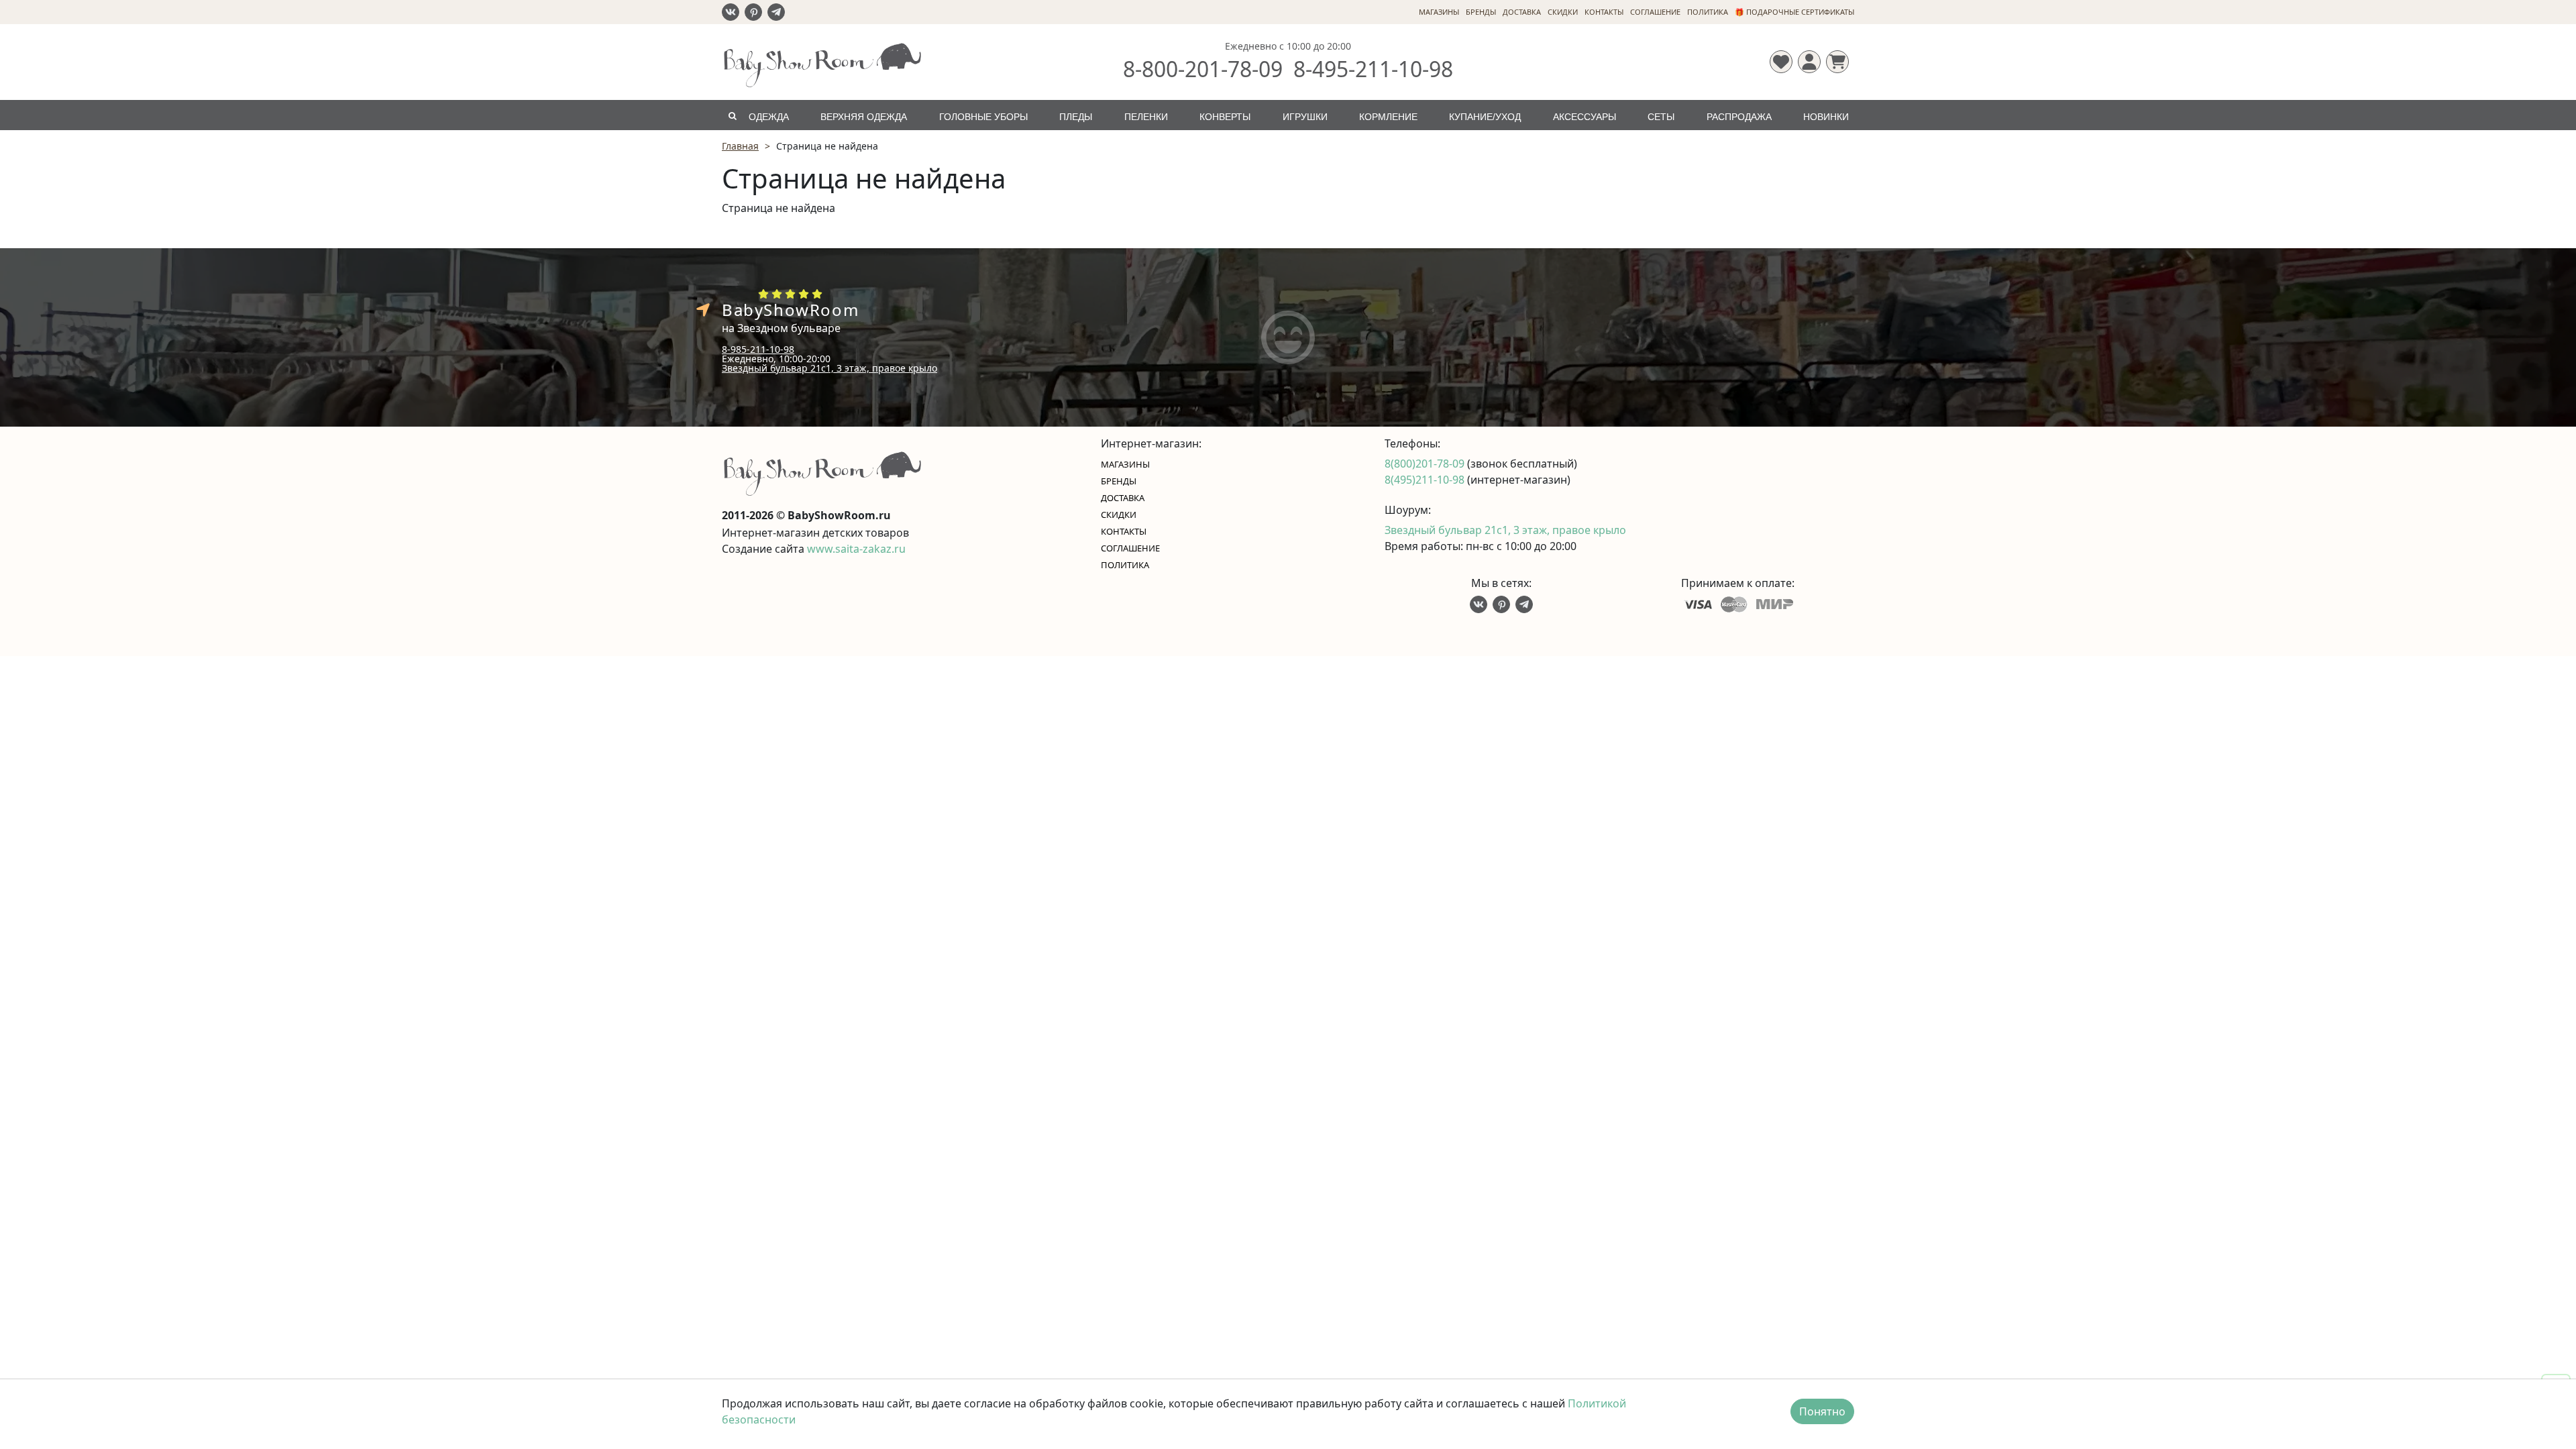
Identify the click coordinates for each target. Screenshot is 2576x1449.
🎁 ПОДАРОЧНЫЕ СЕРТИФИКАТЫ (1794, 12)
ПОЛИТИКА (1708, 12)
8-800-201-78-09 (1203, 69)
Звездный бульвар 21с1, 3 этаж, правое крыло (829, 368)
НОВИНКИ (1826, 117)
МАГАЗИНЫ (1439, 12)
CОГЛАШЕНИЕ (1655, 12)
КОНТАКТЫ (1604, 12)
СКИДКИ (1563, 12)
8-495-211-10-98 (1373, 69)
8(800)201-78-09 (1426, 464)
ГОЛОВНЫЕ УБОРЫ (983, 117)
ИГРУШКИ (1305, 117)
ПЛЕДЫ (1076, 117)
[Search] (732, 115)
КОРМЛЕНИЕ (1388, 117)
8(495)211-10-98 (1426, 480)
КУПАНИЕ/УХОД (1485, 117)
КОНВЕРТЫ (1225, 117)
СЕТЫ (1661, 117)
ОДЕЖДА (769, 117)
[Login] (1809, 62)
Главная (740, 146)
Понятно (1822, 1411)
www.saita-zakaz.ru (856, 549)
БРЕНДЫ (1481, 12)
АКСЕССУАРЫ (1585, 117)
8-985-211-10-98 (758, 349)
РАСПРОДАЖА (1739, 117)
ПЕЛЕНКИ (1146, 117)
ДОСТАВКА (1522, 12)
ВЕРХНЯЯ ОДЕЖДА (864, 117)
